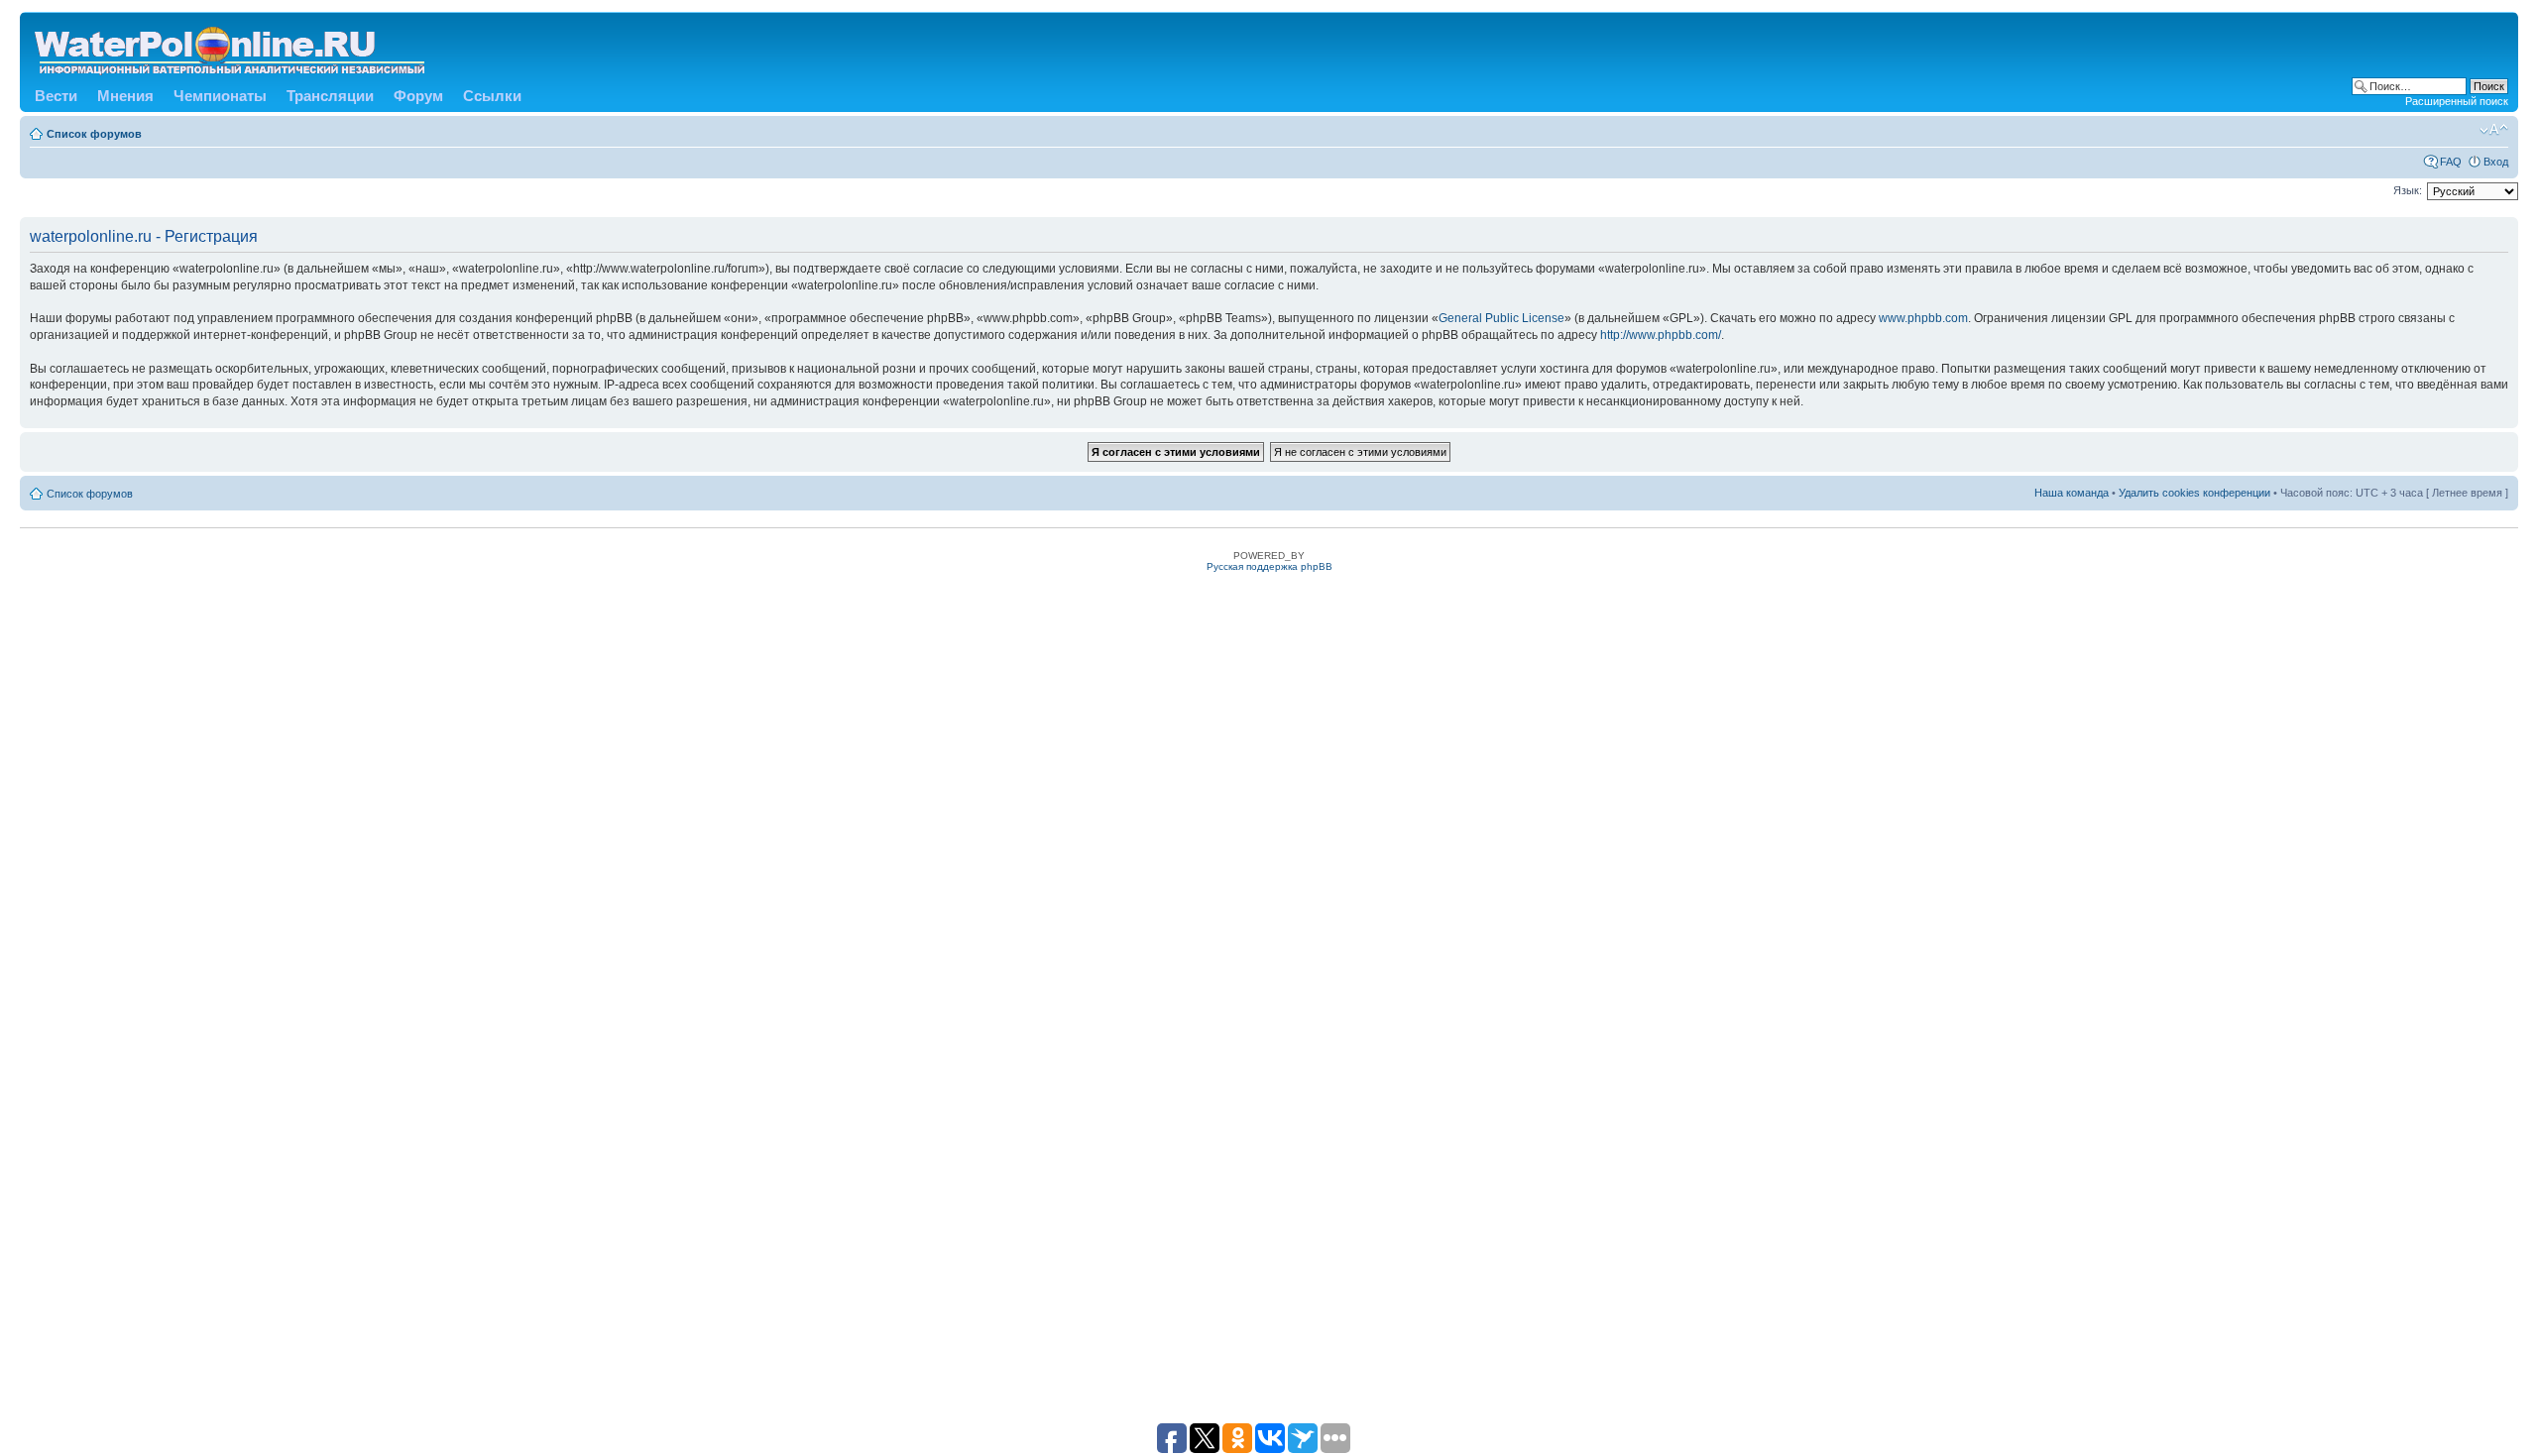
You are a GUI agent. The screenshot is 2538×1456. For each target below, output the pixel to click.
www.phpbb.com (1923, 318)
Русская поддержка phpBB (1269, 566)
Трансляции (330, 96)
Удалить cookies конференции (2194, 493)
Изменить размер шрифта (2494, 130)
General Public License (1501, 318)
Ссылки (492, 96)
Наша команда (2072, 493)
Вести (56, 96)
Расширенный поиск (2457, 101)
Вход (2496, 162)
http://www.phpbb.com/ (1661, 335)
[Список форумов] (231, 47)
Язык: (2408, 190)
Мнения (125, 96)
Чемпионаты (220, 96)
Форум (418, 96)
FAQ (2451, 162)
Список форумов (94, 134)
